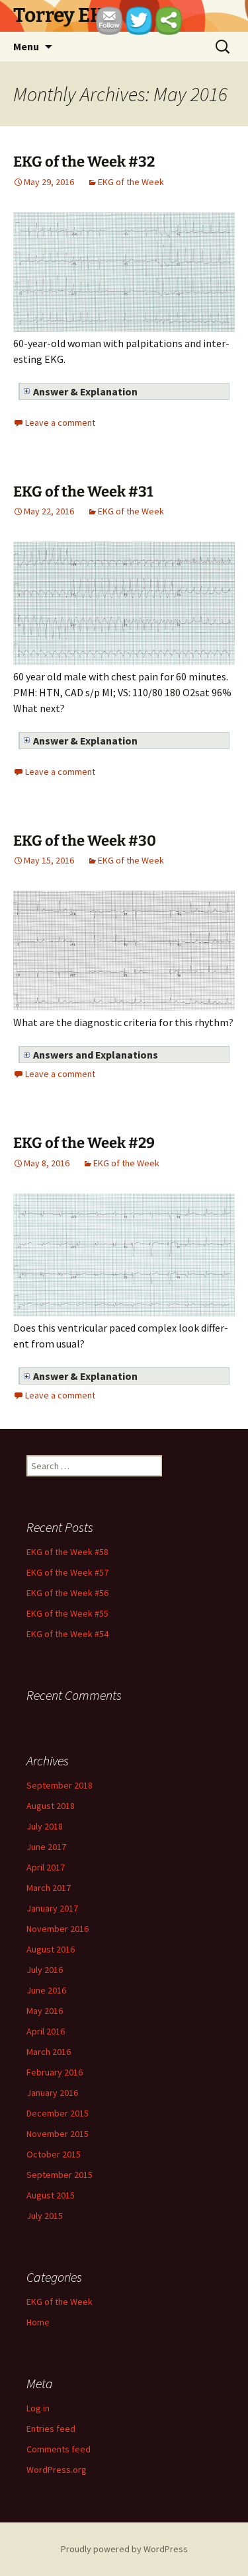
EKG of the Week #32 (84, 162)
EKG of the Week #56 (67, 1593)
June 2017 (46, 1847)
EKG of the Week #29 (84, 1143)
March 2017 (49, 1888)
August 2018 (51, 1806)
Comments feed (59, 2449)
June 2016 (46, 1990)
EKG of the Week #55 (67, 1613)
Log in (38, 2408)
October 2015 (54, 2154)
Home (38, 2322)
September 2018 (60, 1785)
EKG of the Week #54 (67, 1634)
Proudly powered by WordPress (124, 2549)
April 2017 (46, 1867)
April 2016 (46, 2031)
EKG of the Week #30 (85, 841)
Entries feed (51, 2429)
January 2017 (52, 1908)
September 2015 (60, 2175)
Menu (26, 46)
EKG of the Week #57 (67, 1572)
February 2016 (55, 2072)
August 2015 (51, 2195)
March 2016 (49, 2052)
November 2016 (58, 1929)
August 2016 (51, 1949)
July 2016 (45, 1970)
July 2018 (45, 1826)
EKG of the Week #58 (67, 1552)
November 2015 (58, 2134)
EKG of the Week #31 (83, 492)
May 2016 (45, 2011)
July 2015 (45, 2216)
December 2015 (58, 2113)
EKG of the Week (131, 182)
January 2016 (52, 2093)
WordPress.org (57, 2470)
